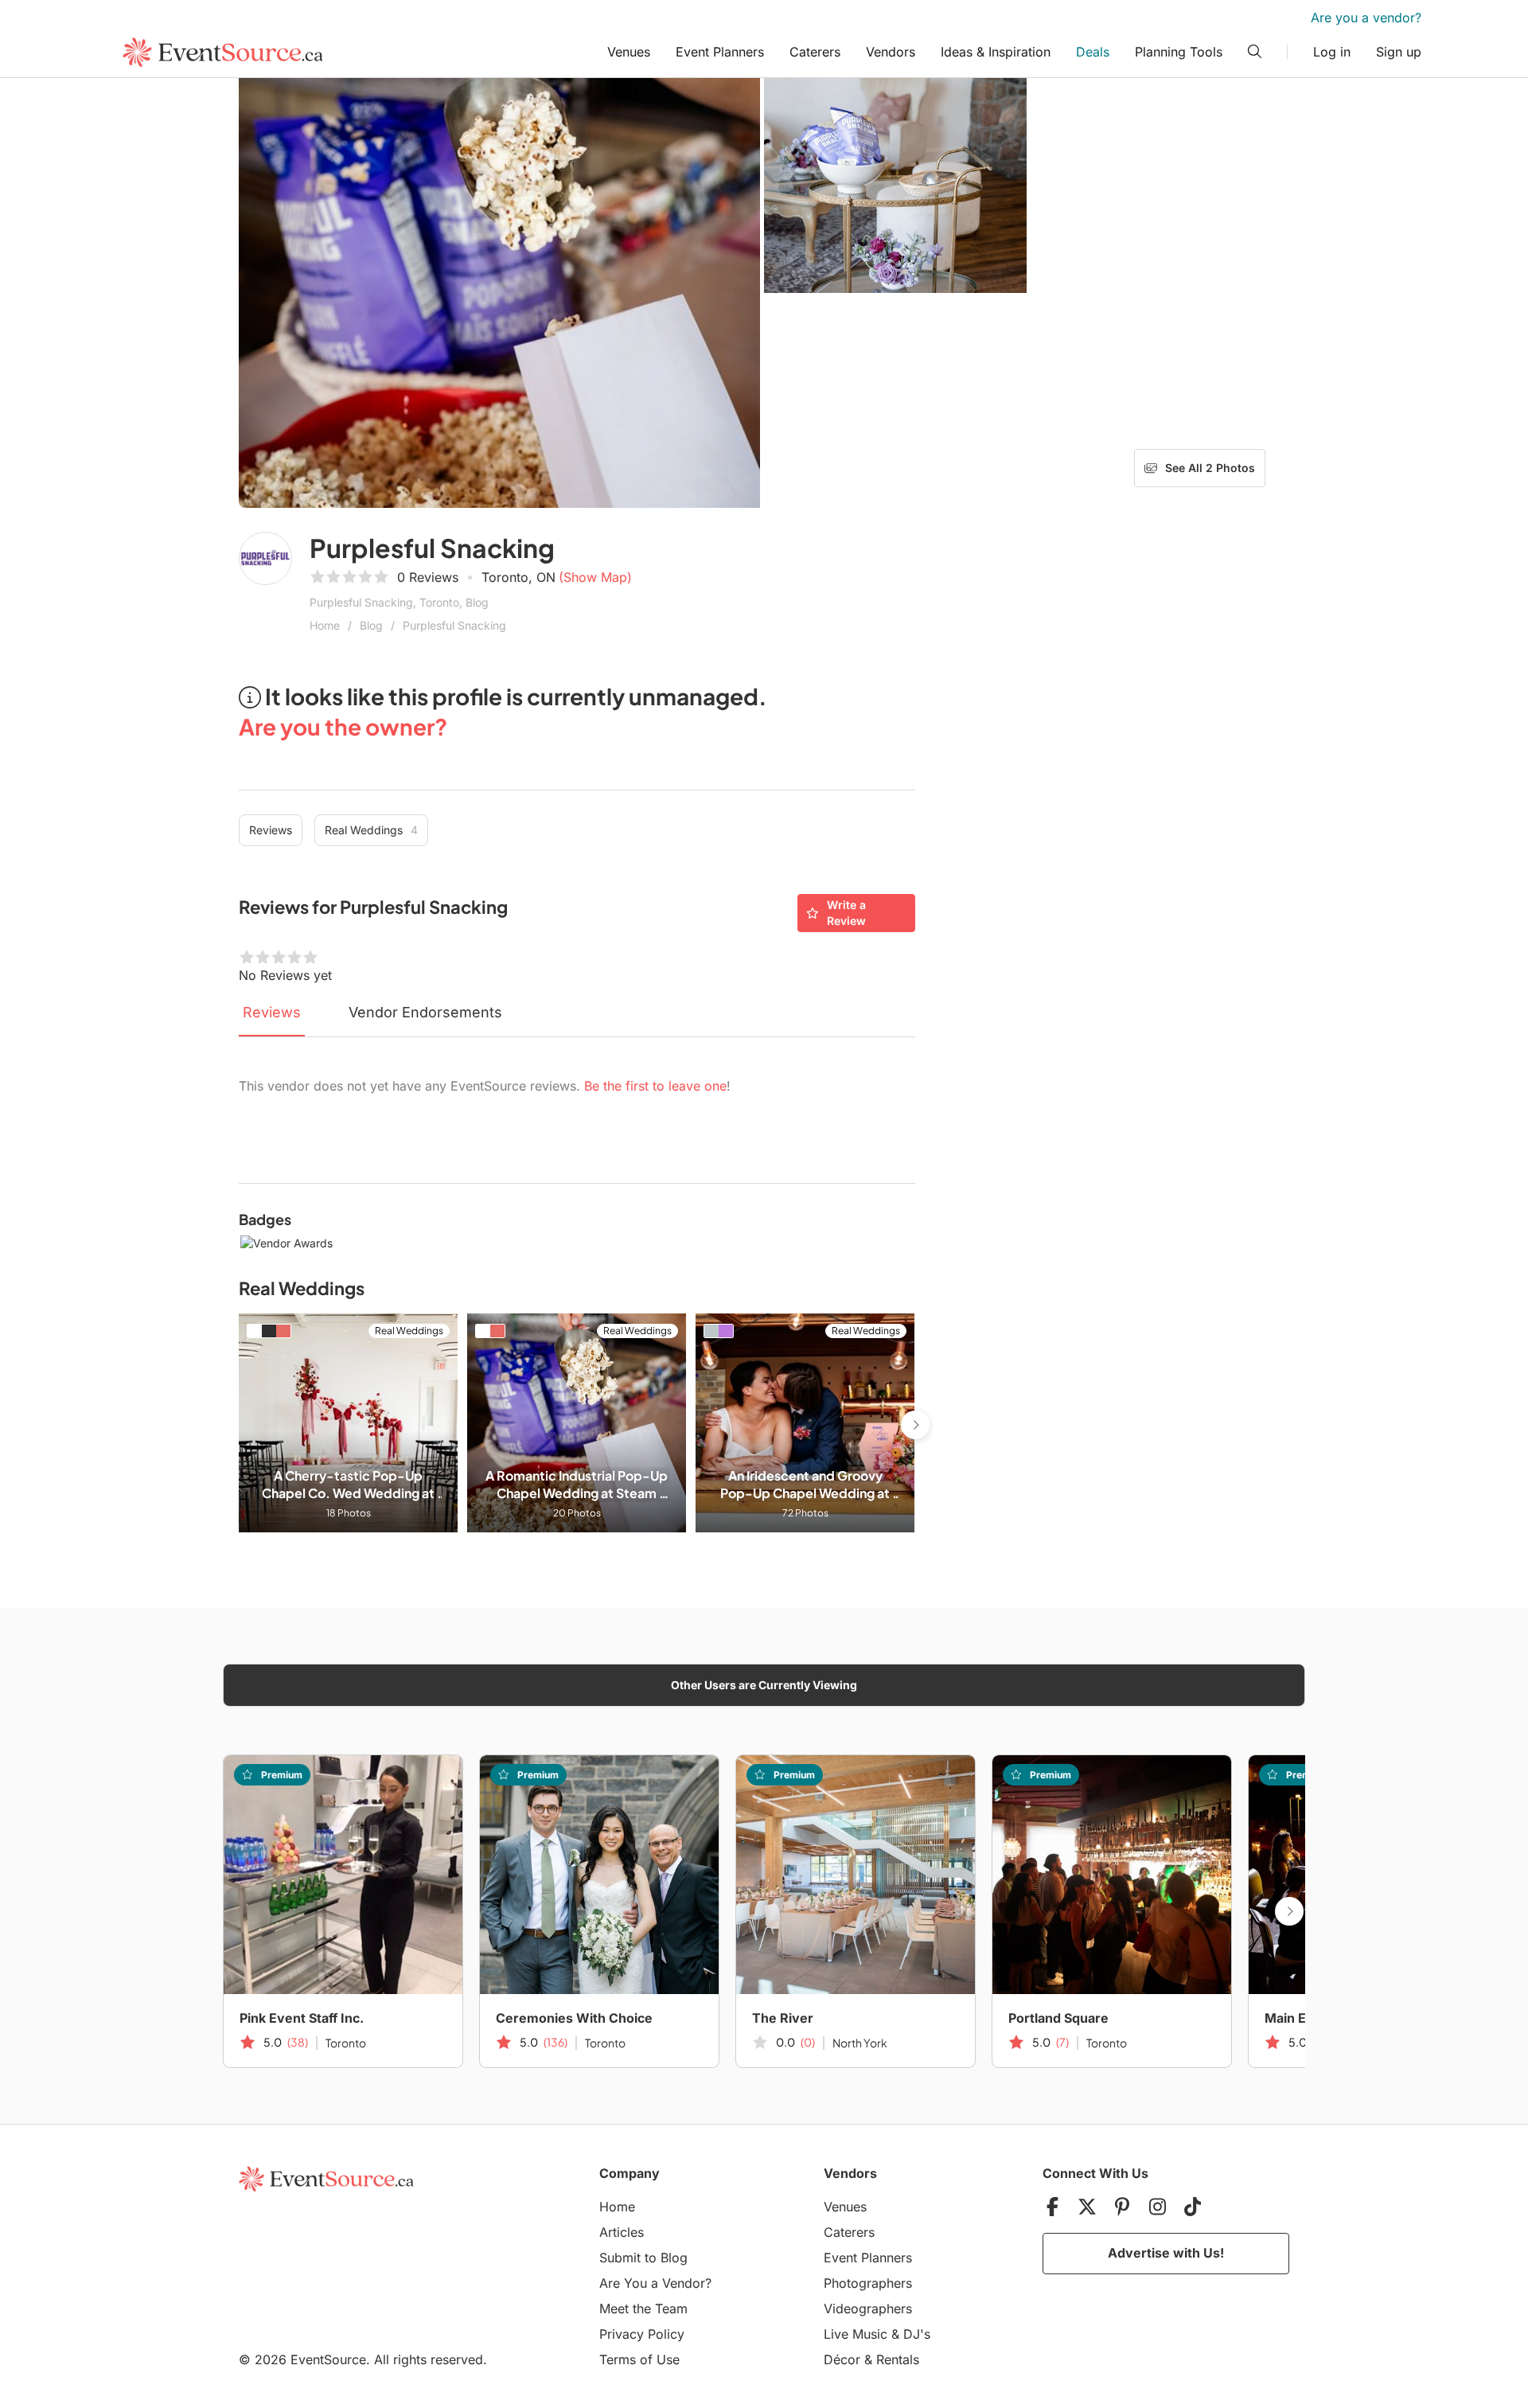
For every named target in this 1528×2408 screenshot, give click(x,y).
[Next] (915, 1425)
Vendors (891, 52)
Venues (629, 52)
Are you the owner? (343, 726)
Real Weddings (371, 830)
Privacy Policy (642, 2334)
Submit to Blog (643, 2258)
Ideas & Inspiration (996, 52)
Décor (842, 2359)
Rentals (898, 2359)
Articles (622, 2232)
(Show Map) (595, 577)
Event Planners (720, 52)
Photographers (868, 2283)
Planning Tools (1179, 52)
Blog (371, 625)
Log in (1332, 52)
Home (325, 625)
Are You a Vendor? (655, 2283)
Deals (1093, 52)
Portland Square (1058, 2018)
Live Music (856, 2334)
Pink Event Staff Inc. (302, 2018)
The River (783, 2018)
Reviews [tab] (272, 1012)
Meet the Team (643, 2308)
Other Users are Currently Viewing (764, 1685)
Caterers (815, 52)
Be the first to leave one (655, 1086)
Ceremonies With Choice (574, 2018)
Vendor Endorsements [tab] (425, 1012)
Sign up (1399, 52)
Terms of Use (639, 2359)
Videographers (868, 2308)
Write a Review (846, 913)
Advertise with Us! (1166, 2253)
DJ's (917, 2334)
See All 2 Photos (1210, 468)
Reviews (271, 830)
